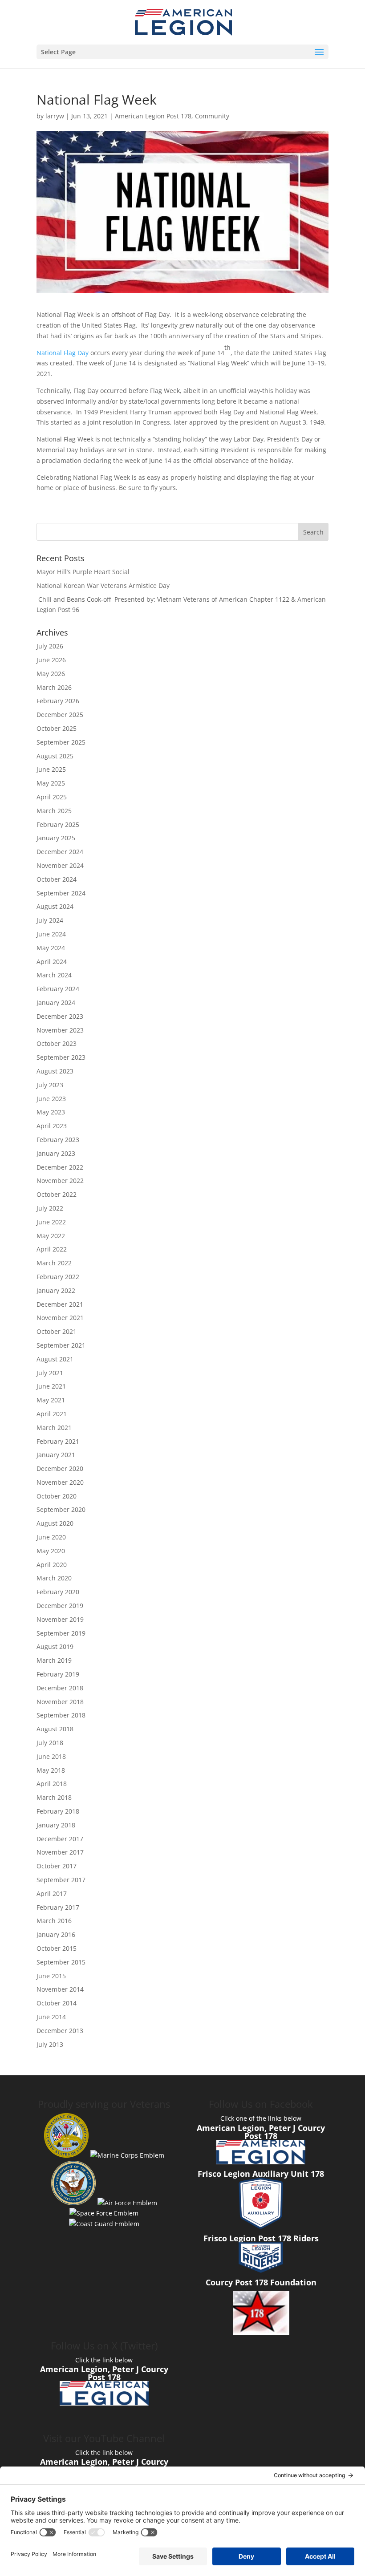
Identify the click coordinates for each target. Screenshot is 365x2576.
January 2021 (56, 1455)
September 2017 (61, 1880)
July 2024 (50, 920)
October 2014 (57, 2003)
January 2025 (56, 838)
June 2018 (51, 1756)
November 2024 (60, 865)
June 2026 (51, 660)
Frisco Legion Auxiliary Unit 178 (261, 2174)
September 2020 (61, 1509)
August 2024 (55, 906)
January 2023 (56, 1153)
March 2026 (54, 687)
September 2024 (61, 893)
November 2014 (60, 1989)
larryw (55, 116)
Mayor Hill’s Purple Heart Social (83, 572)
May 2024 (51, 948)
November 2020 (60, 1482)
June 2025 (51, 769)
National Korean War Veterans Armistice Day (103, 585)
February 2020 (58, 1592)
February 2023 (58, 1140)
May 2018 (51, 1770)
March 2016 (54, 1921)
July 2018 (50, 1743)
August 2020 (55, 1523)
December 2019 (60, 1606)
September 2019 (61, 1633)
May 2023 (51, 1112)
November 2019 (60, 1619)
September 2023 (61, 1057)
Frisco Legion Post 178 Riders (261, 2238)
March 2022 (54, 1263)
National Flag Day (63, 353)
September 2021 (61, 1345)
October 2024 (57, 879)
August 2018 (55, 1729)
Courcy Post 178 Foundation (261, 2282)
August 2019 (55, 1646)
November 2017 (60, 1852)
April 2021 (52, 1414)
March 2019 (54, 1660)
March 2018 (54, 1797)
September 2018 (61, 1715)
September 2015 (61, 1962)
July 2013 (50, 2044)
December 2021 (60, 1304)
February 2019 (58, 1674)
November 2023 (60, 1030)
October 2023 (57, 1043)
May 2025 (51, 783)
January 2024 (56, 1002)
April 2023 (52, 1126)
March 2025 (54, 811)
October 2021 (57, 1331)
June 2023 (51, 1099)
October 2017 (57, 1866)
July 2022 (50, 1208)
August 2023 (55, 1071)
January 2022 (56, 1290)
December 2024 (60, 852)
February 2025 (58, 824)
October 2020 (57, 1496)
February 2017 (58, 1907)
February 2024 (58, 989)
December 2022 (60, 1167)
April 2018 (52, 1784)
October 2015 (57, 1948)
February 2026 (58, 701)
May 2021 (51, 1400)
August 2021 (55, 1359)
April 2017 (52, 1894)
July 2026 (50, 646)
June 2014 (51, 2017)
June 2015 (51, 1976)
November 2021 (60, 1318)
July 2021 (50, 1373)
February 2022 (58, 1277)
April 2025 (52, 797)
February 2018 (58, 1811)
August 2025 (55, 756)
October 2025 (57, 728)
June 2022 (51, 1222)
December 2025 (60, 715)
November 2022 (60, 1181)
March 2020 (54, 1578)
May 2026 (51, 674)
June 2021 (51, 1386)
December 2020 (60, 1468)
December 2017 (60, 1839)
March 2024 (54, 975)
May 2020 (51, 1551)
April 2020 (52, 1565)
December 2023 (60, 1016)
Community (212, 116)
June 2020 (51, 1537)
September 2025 (61, 742)
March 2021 (54, 1428)
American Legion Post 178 (153, 116)
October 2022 (57, 1194)
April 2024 (52, 962)
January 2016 (56, 1934)
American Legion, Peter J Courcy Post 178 (261, 2132)
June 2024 (51, 934)
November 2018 (60, 1702)
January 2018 (56, 1825)
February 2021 (58, 1441)
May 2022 (51, 1236)
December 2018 (60, 1688)
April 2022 (52, 1249)
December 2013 (60, 2031)
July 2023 (50, 1085)
